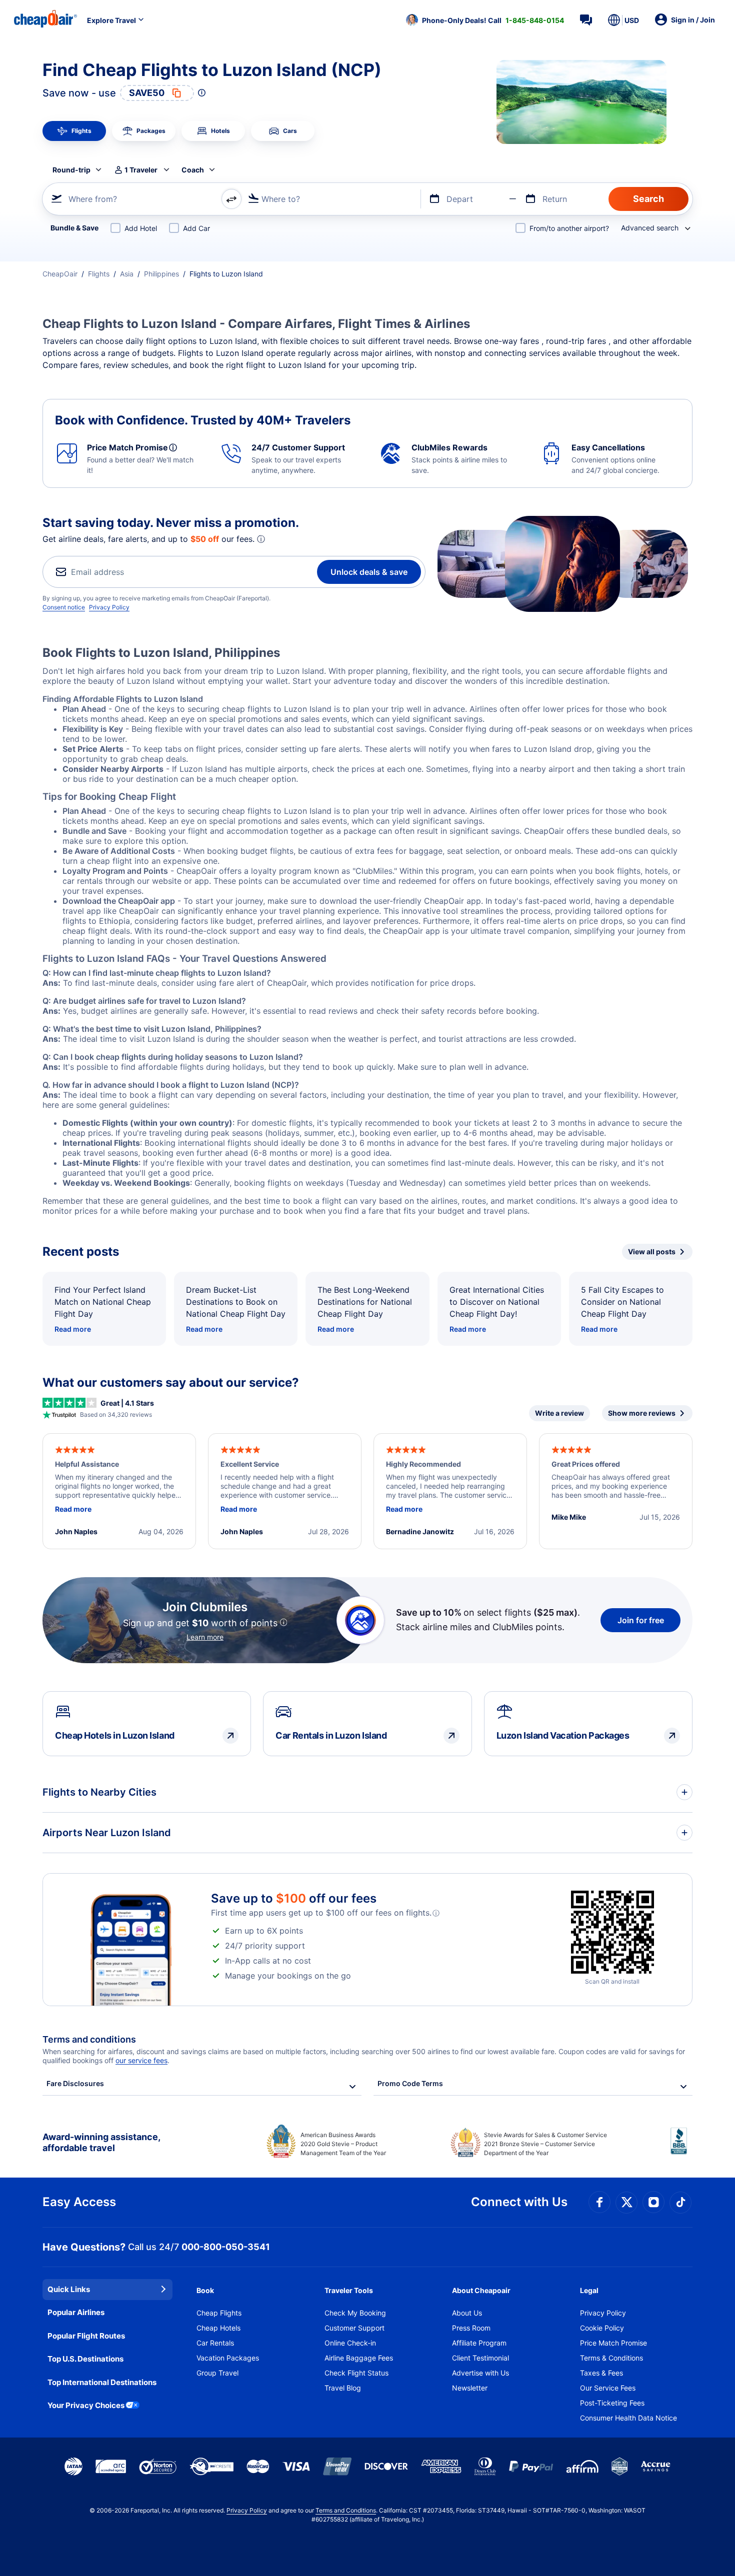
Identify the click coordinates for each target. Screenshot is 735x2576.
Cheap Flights (219, 2313)
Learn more (205, 1637)
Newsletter (470, 2388)
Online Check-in (350, 2343)
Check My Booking (355, 2313)
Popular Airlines (76, 2312)
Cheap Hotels (218, 2328)
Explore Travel (111, 20)
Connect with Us (519, 2202)
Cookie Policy (602, 2328)
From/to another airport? (569, 228)
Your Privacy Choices (86, 2405)
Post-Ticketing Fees (612, 2403)
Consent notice (64, 607)
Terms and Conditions (346, 2510)
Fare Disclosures (75, 2083)
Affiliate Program (479, 2343)
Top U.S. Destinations (85, 2359)
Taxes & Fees (601, 2373)
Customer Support (354, 2328)
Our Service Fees (608, 2388)
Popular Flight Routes (86, 2336)
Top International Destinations (102, 2382)
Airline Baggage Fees (359, 2358)
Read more (73, 1329)
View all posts (652, 1252)
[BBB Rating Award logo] (681, 2149)
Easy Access (79, 2202)
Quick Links (69, 2289)
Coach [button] (193, 170)
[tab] (74, 131)
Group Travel (217, 2373)
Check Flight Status (356, 2373)
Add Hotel (141, 228)
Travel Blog (343, 2388)
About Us (467, 2313)
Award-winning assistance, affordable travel (101, 2142)
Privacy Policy (109, 607)
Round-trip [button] (71, 170)
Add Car (196, 228)
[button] (485, 20)
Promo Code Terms (410, 2083)
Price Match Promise (613, 2343)
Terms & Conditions (611, 2358)
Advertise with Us (480, 2373)
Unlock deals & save (369, 572)
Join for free (641, 1620)
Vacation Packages (228, 2358)
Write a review (559, 1413)
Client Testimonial (480, 2358)
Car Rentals (215, 2343)
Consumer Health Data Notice (628, 2418)
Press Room (471, 2328)
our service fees (141, 2060)
